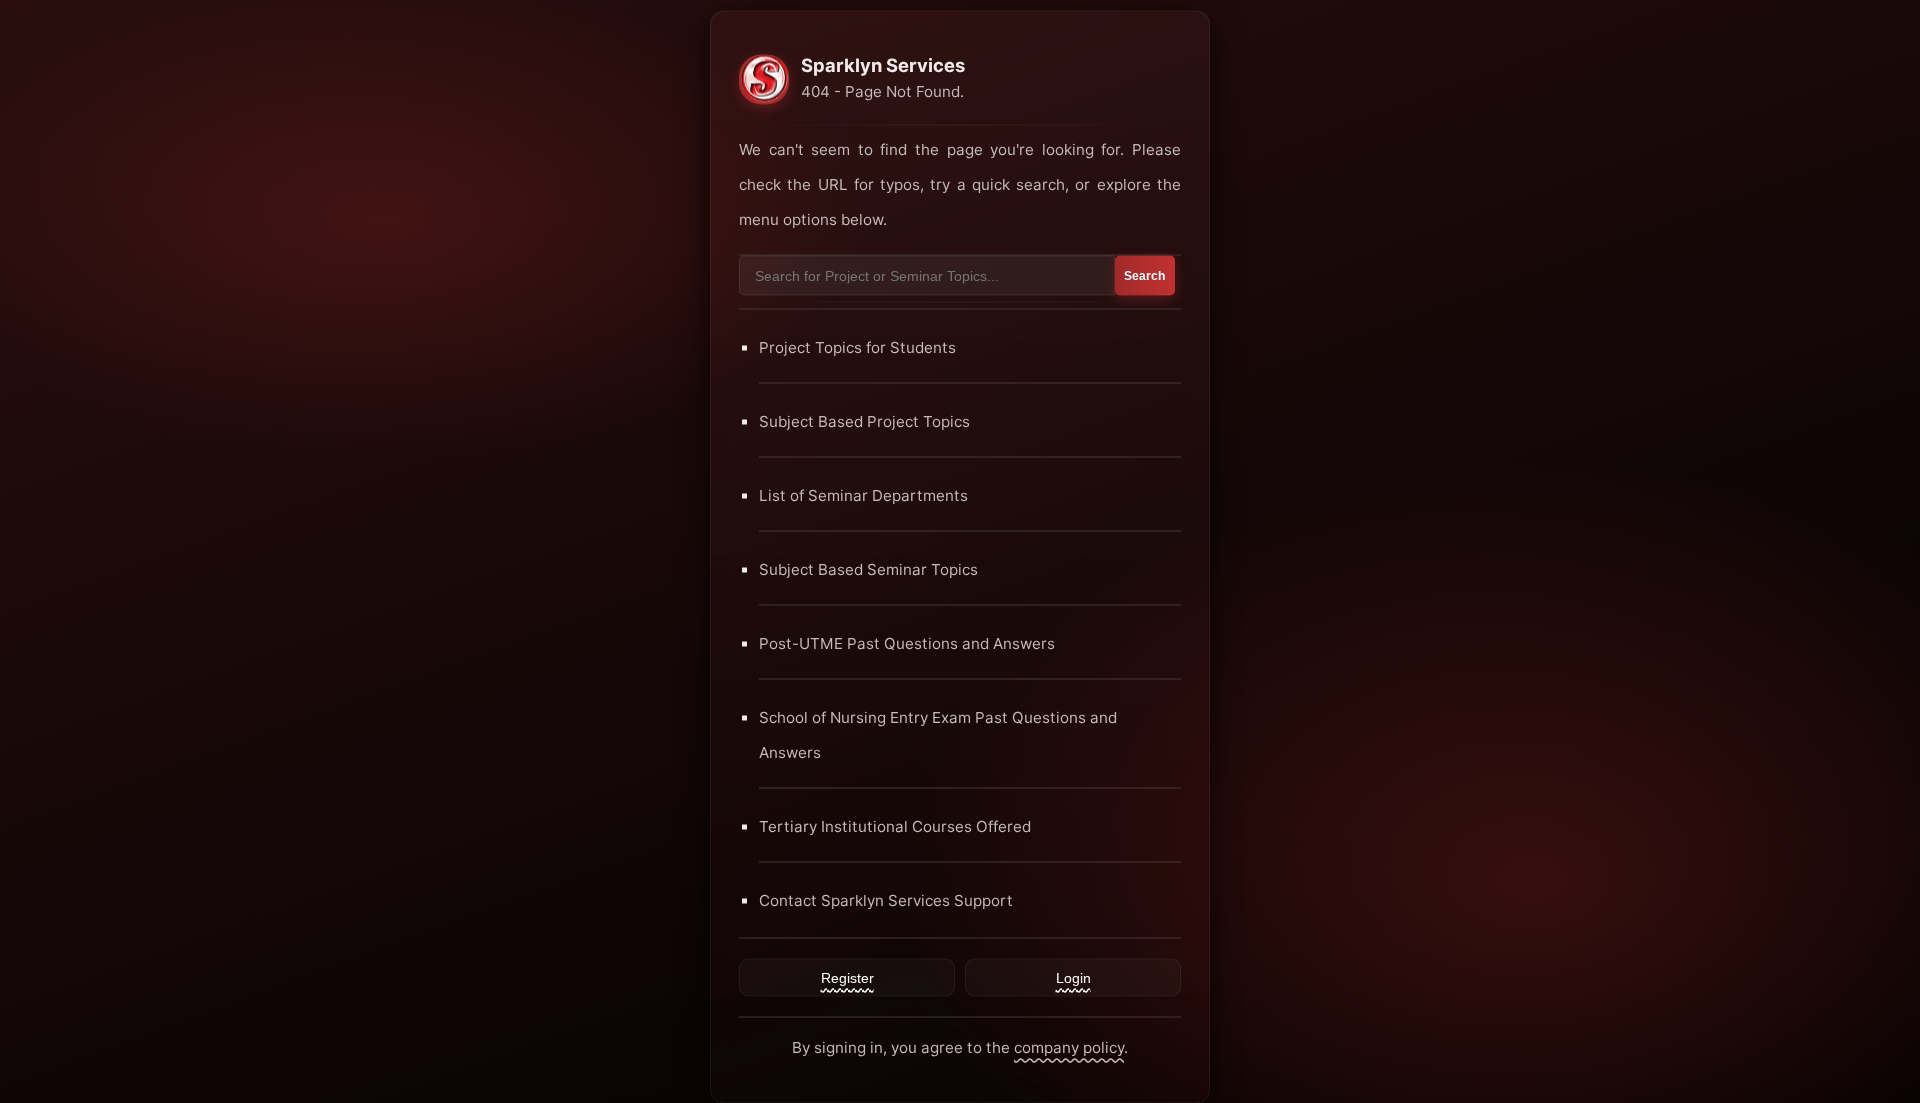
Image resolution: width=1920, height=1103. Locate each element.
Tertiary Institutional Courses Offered (895, 825)
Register (847, 977)
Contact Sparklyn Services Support (886, 899)
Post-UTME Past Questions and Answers (907, 642)
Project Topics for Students (857, 346)
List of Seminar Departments (863, 494)
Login (1073, 977)
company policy (1069, 1046)
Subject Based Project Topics (864, 420)
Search (1144, 275)
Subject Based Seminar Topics (868, 568)
